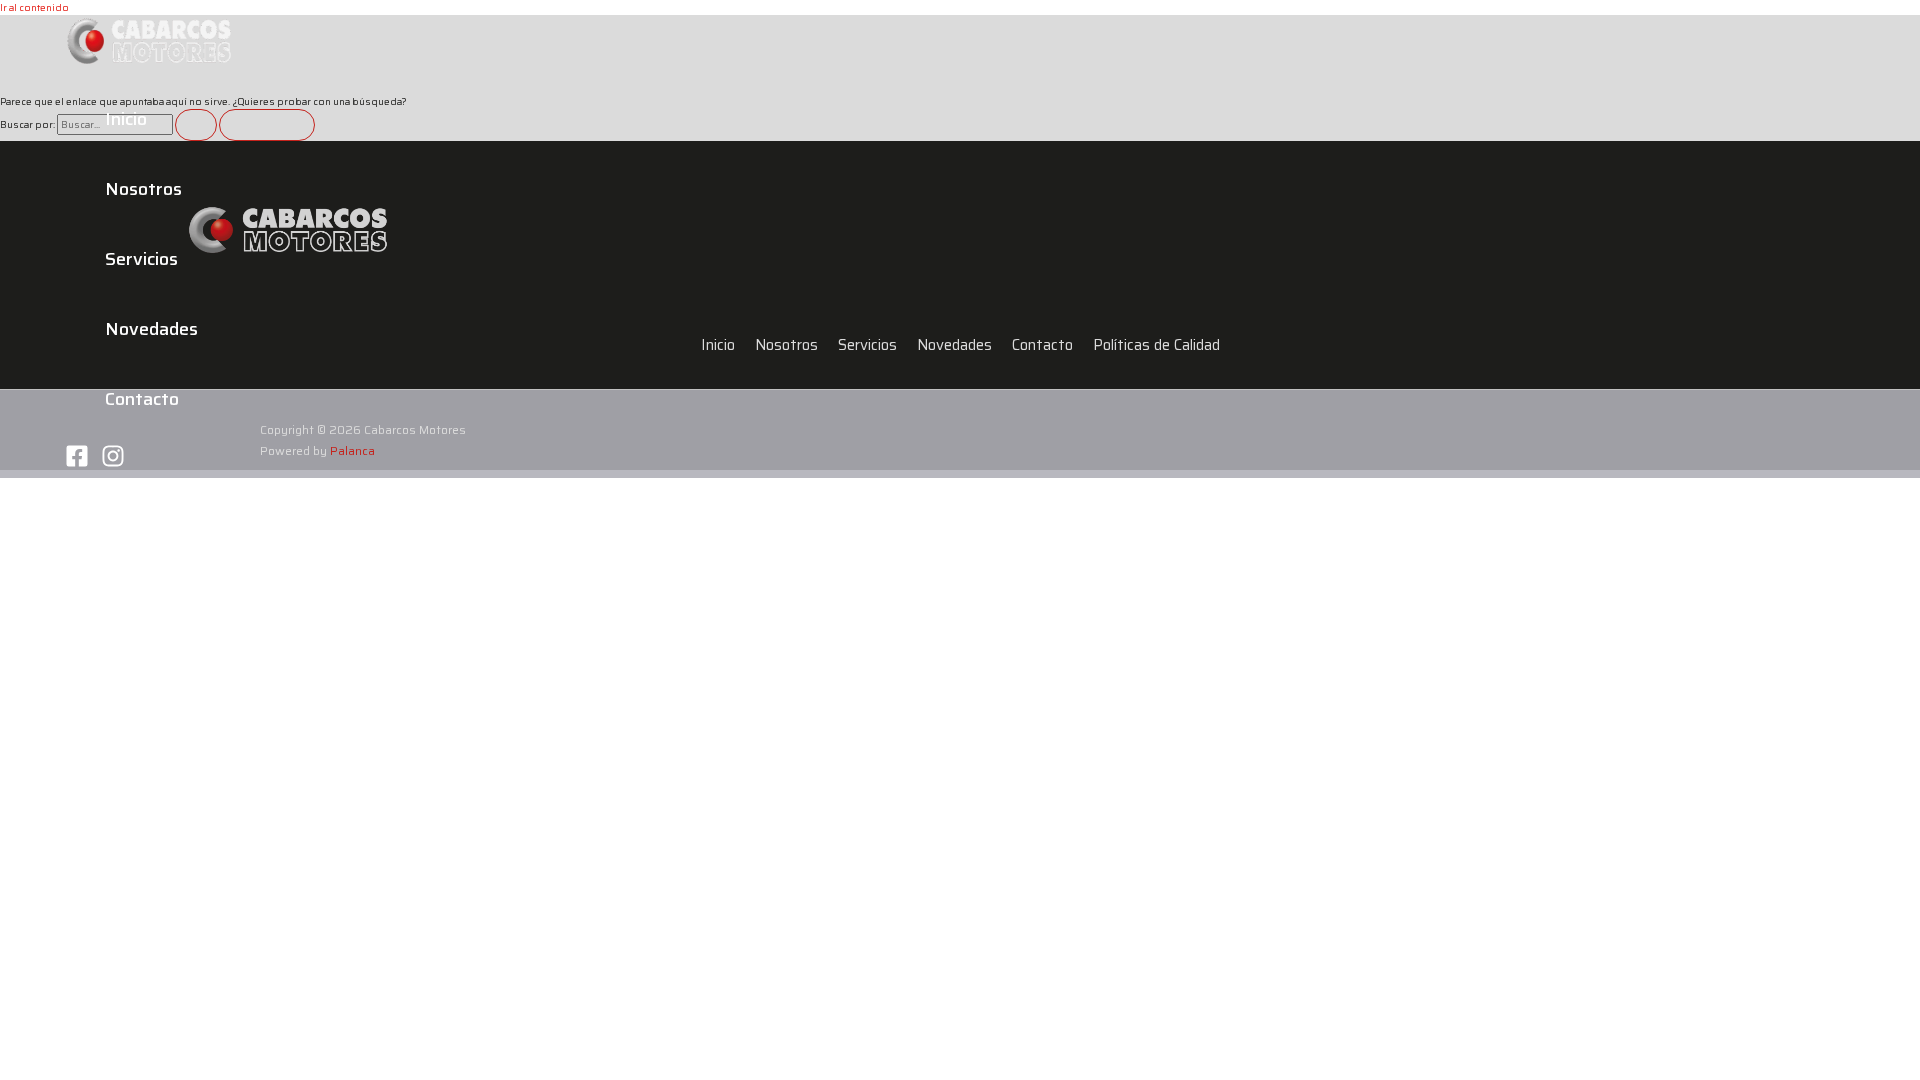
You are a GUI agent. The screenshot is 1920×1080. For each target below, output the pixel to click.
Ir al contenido (34, 7)
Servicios (141, 259)
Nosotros (143, 189)
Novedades (151, 329)
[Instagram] (113, 464)
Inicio (126, 119)
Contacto (142, 399)
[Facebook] (77, 464)
